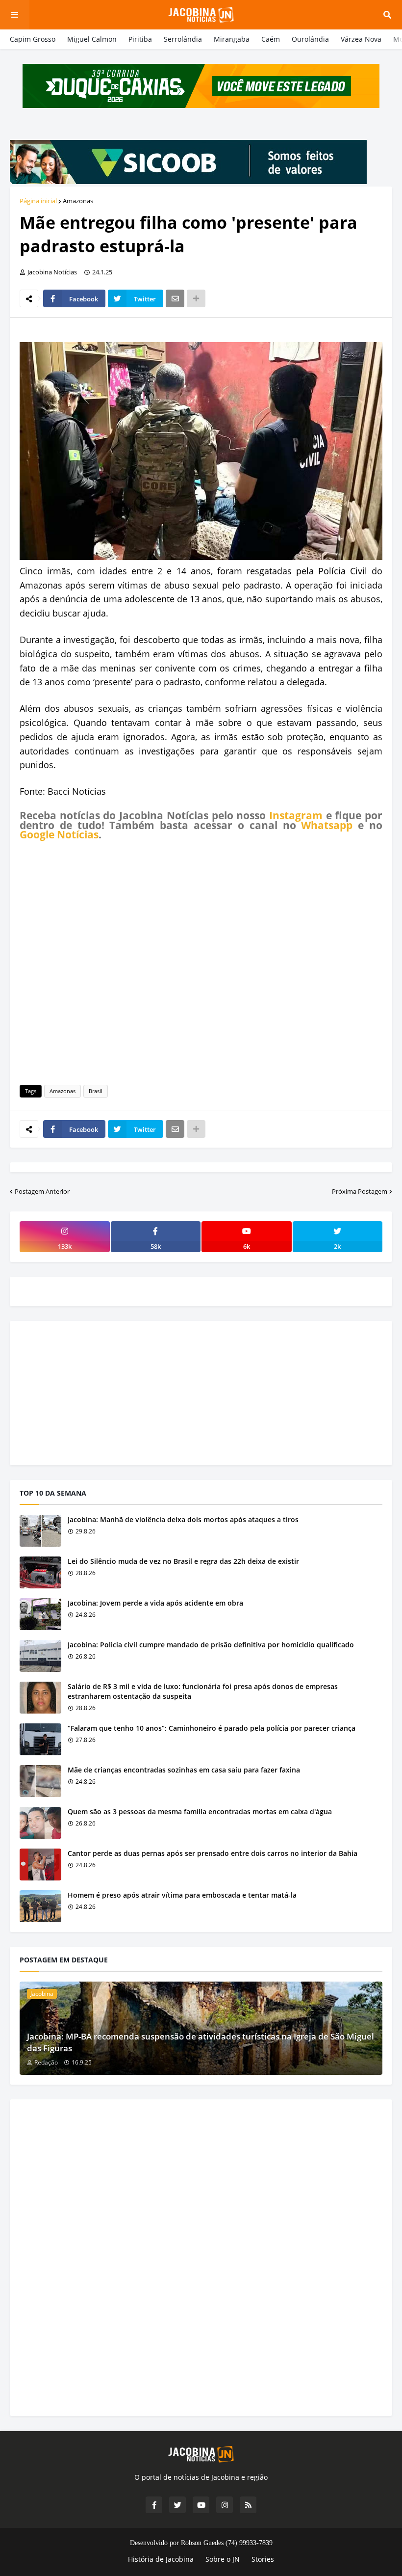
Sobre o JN (223, 2559)
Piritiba (140, 39)
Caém (271, 39)
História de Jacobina (161, 2559)
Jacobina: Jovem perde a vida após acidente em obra (155, 1603)
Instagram (296, 815)
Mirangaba (232, 39)
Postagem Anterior (42, 1191)
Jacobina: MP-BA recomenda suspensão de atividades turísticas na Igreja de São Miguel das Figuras (201, 2042)
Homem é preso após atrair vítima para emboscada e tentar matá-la (182, 1895)
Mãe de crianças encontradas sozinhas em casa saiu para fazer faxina (184, 1770)
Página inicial (38, 201)
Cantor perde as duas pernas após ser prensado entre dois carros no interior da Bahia (213, 1853)
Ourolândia (310, 39)
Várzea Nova (361, 39)
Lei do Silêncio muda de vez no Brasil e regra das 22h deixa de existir (183, 1561)
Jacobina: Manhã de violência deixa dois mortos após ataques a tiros (183, 1519)
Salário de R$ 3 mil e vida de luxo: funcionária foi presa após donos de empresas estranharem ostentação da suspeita (203, 1691)
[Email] (175, 298)
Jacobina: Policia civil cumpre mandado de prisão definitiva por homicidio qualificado (211, 1645)
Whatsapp (327, 825)
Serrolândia (183, 39)
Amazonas (78, 201)
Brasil (96, 1091)
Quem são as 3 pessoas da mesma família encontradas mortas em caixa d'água (200, 1811)
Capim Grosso (33, 39)
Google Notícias (59, 834)
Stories (263, 2559)
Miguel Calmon (92, 39)
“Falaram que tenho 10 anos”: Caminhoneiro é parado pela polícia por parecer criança (212, 1728)
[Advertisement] (201, 961)
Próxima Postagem (360, 1191)
